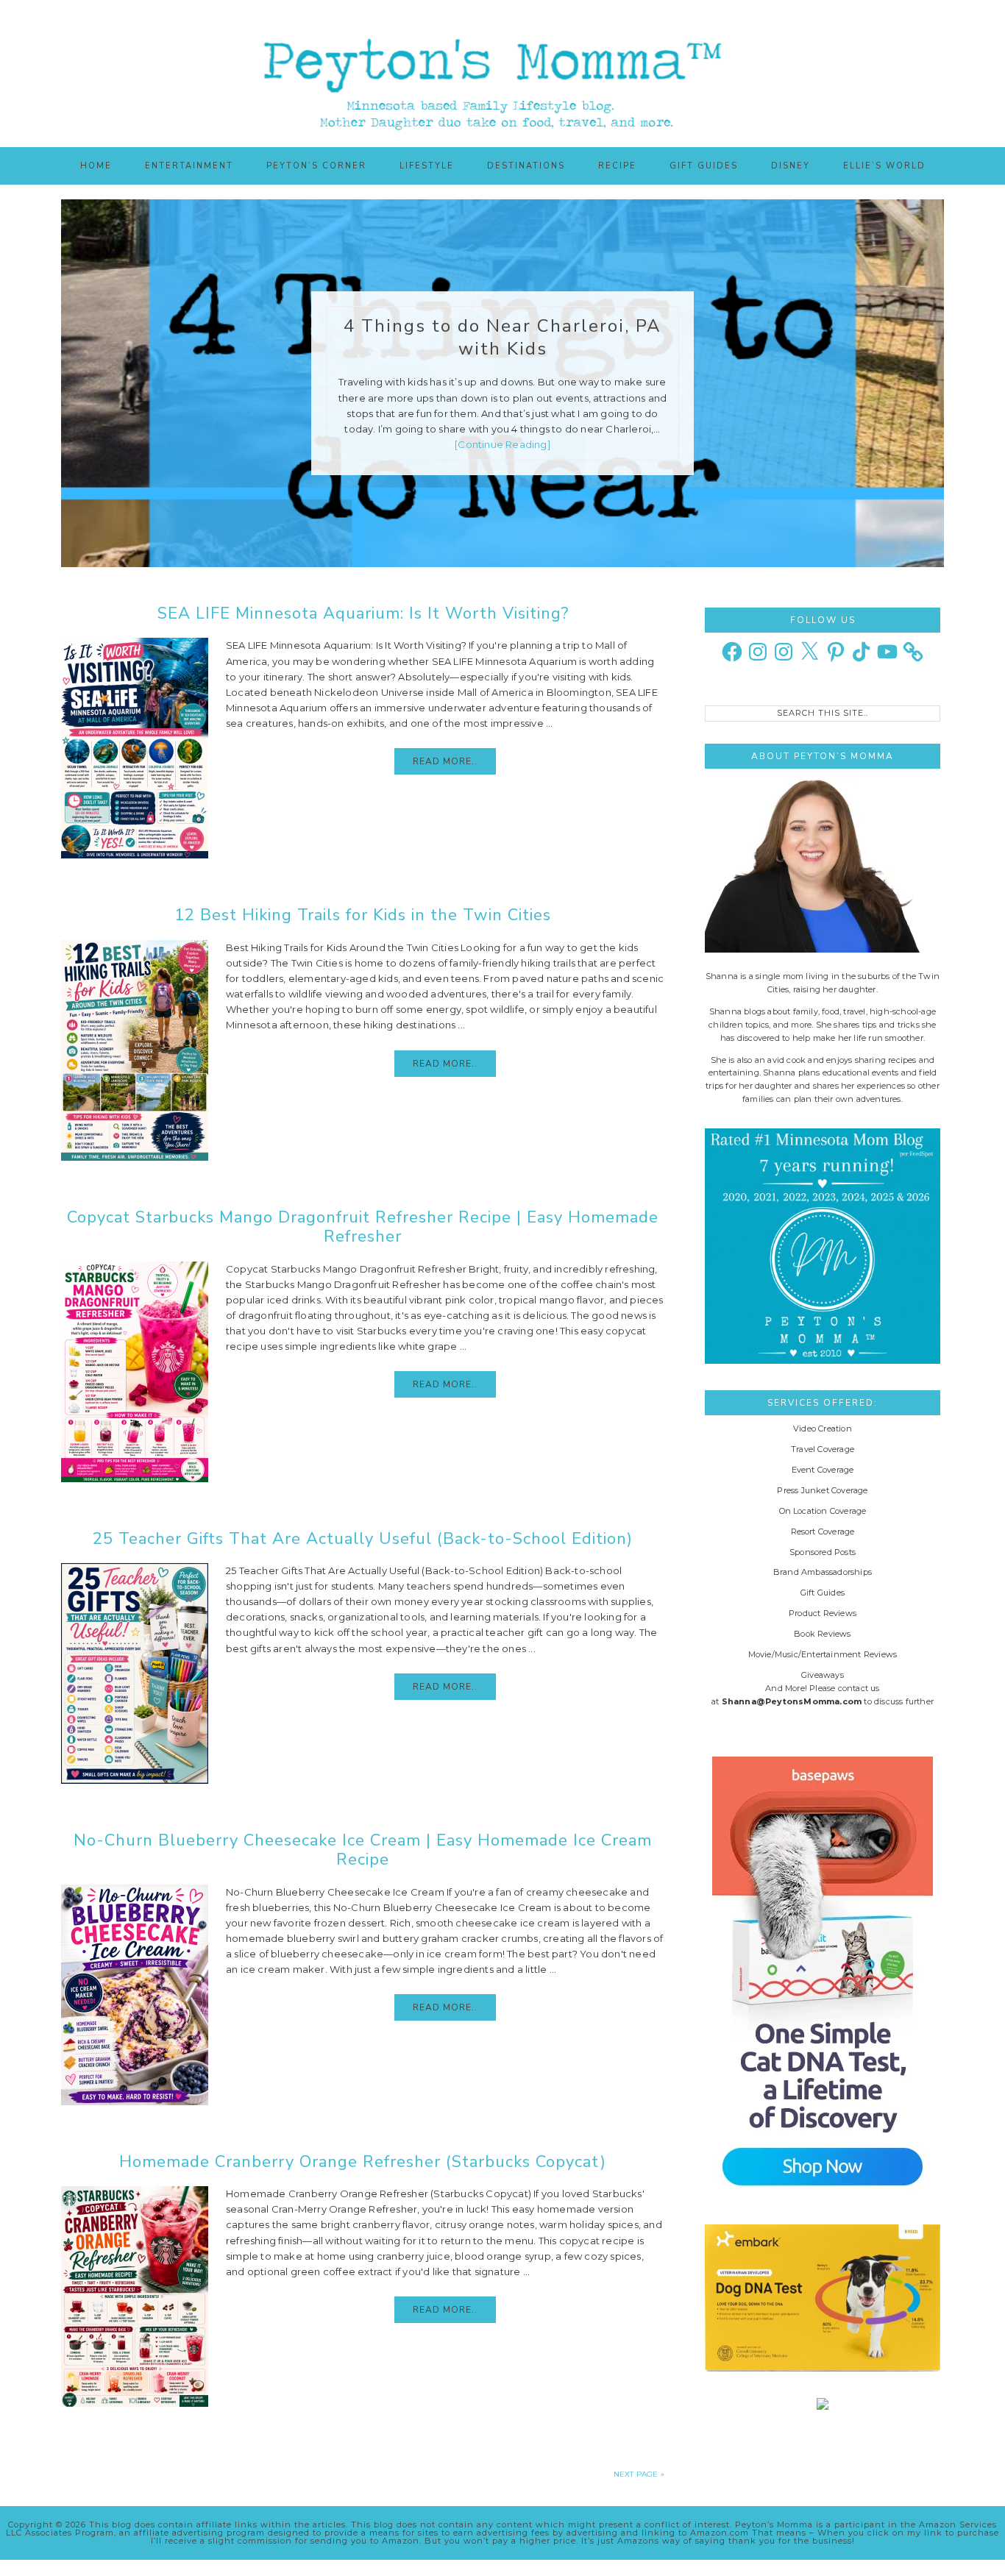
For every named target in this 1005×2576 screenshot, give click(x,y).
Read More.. (445, 761)
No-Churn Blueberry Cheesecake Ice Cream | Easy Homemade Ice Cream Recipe (363, 1850)
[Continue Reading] (502, 444)
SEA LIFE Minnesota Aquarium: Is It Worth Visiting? (363, 613)
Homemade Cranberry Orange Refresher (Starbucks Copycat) (363, 2162)
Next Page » (639, 2474)
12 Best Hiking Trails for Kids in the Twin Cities (363, 915)
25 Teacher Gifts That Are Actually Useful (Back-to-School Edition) (363, 1539)
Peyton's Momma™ (502, 74)
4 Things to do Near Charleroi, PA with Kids (502, 337)
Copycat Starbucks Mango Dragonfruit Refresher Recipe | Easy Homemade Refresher (363, 1227)
